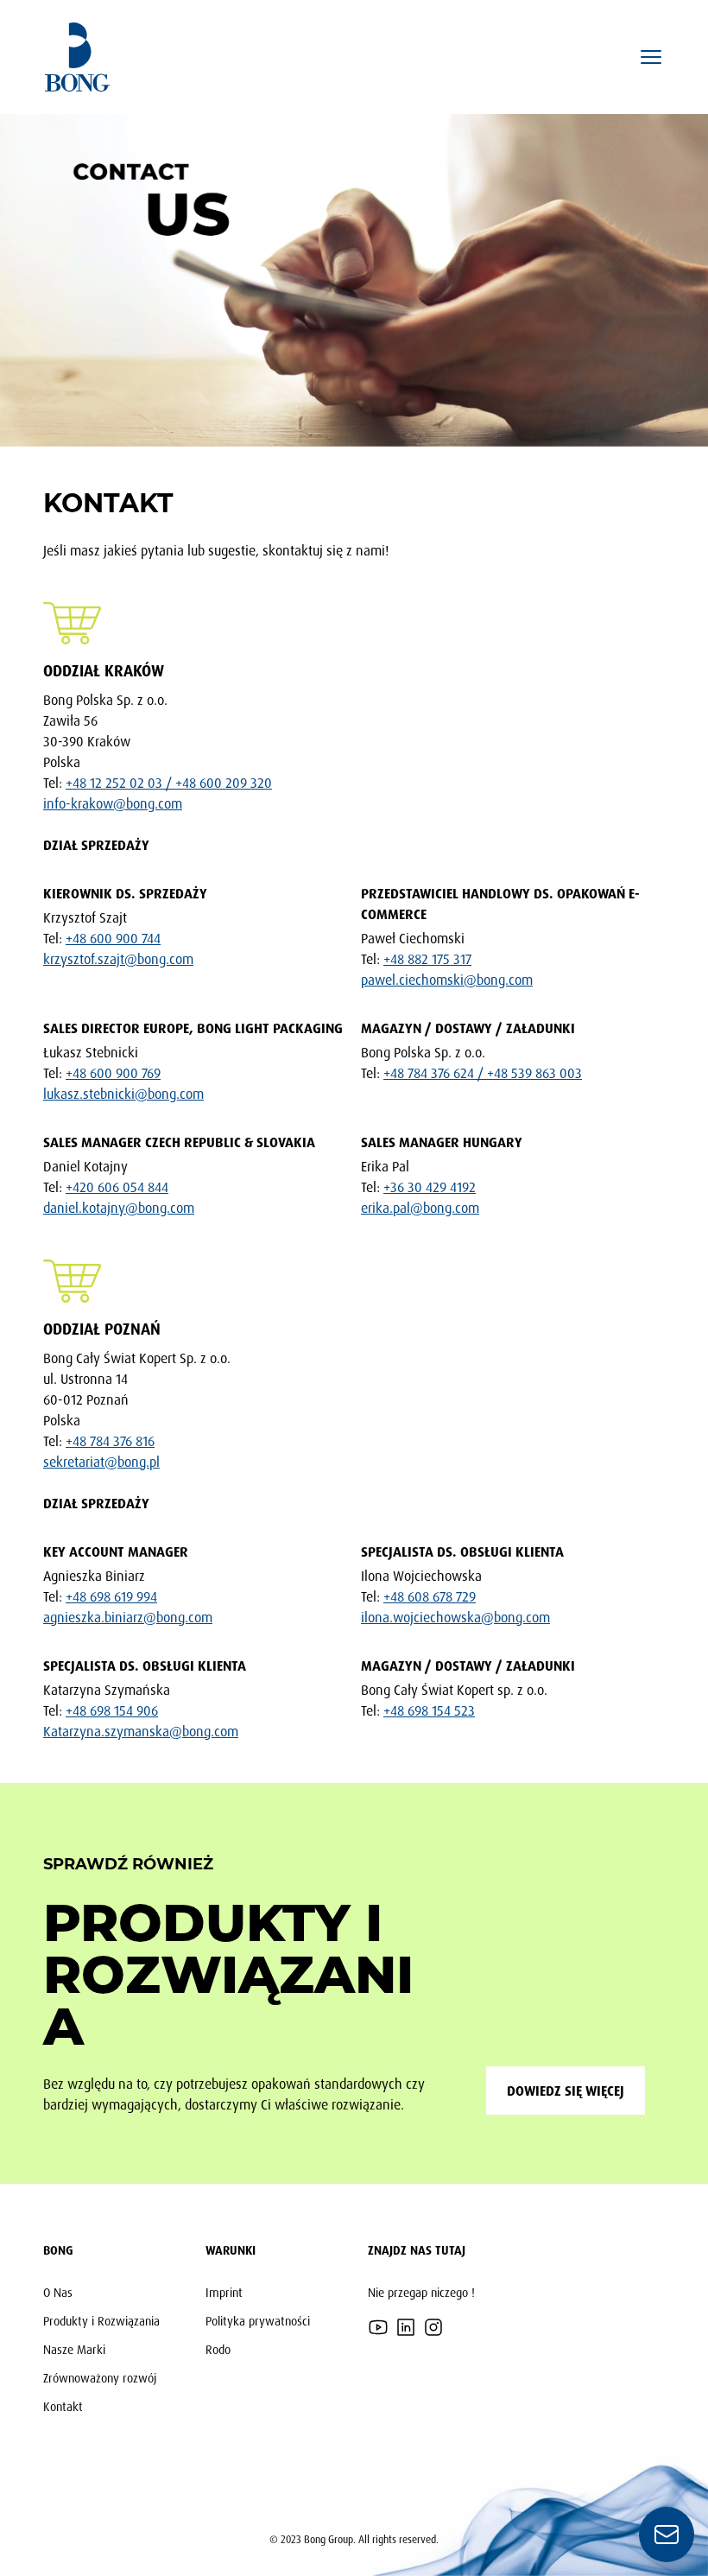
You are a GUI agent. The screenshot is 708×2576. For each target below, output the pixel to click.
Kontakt (63, 2406)
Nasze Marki (74, 2349)
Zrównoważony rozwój (100, 2378)
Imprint (224, 2292)
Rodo (218, 2349)
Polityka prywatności (258, 2321)
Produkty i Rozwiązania (101, 2321)
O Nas (58, 2292)
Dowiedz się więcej (566, 2091)
